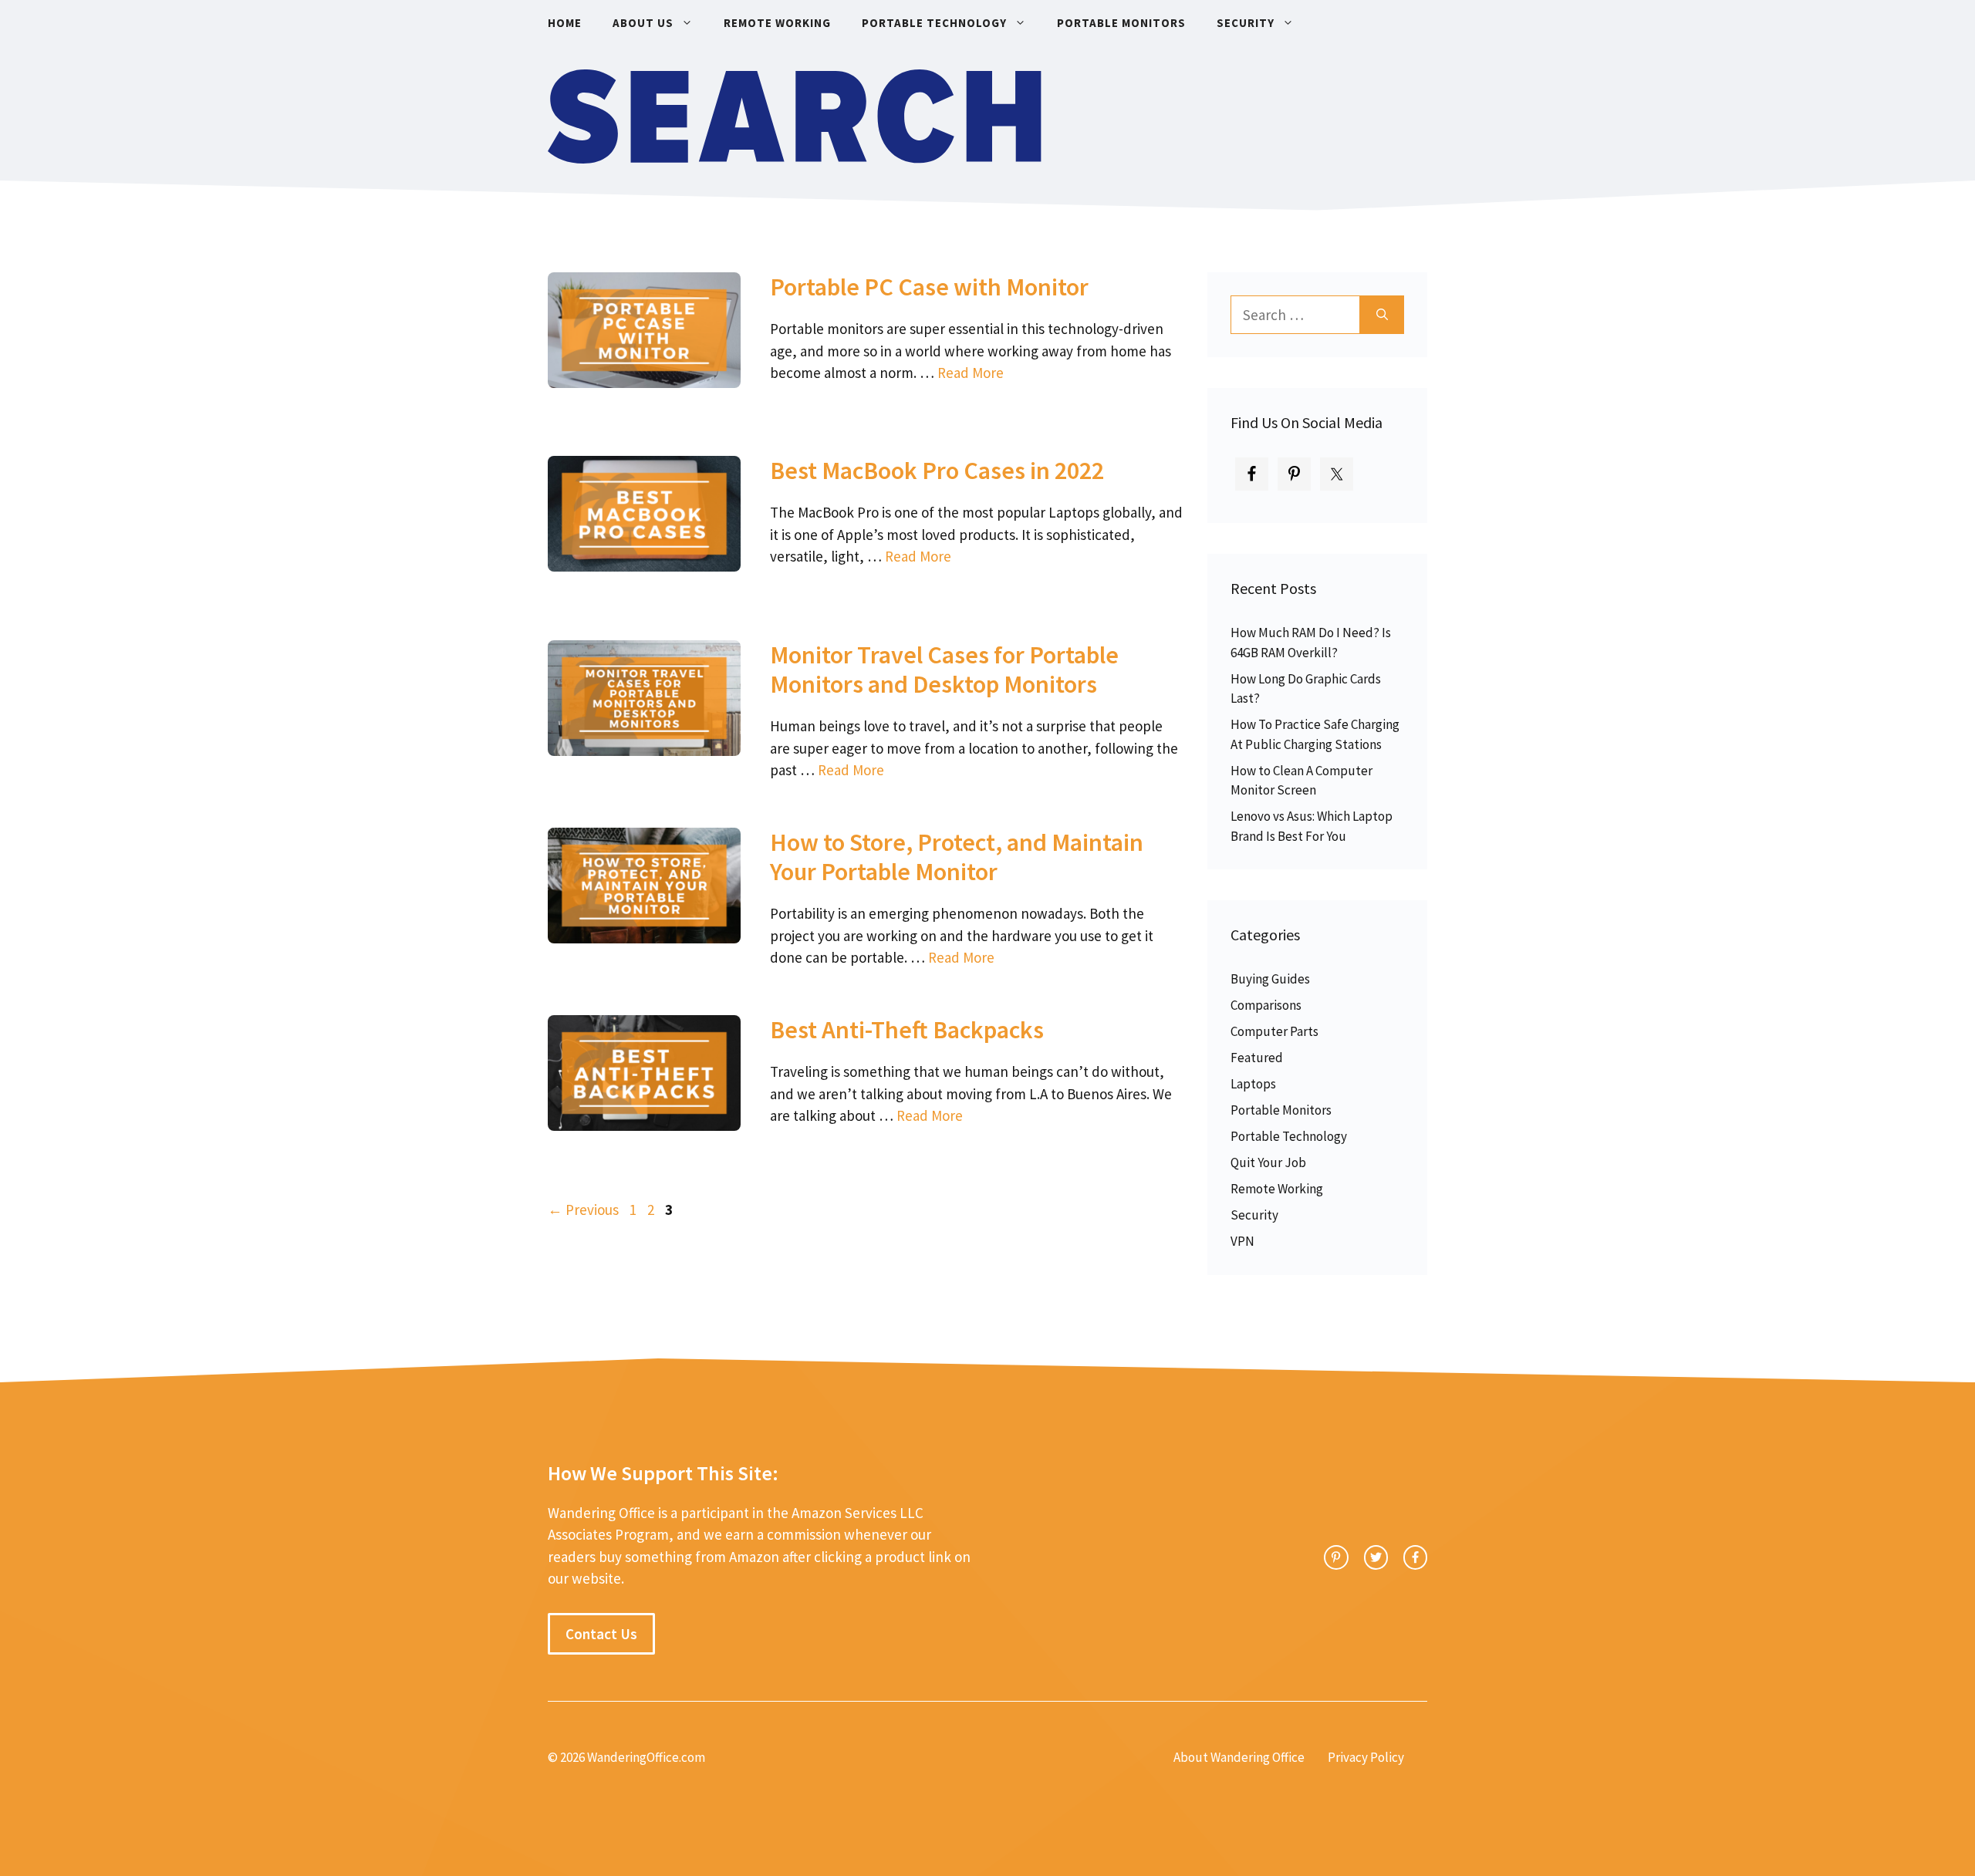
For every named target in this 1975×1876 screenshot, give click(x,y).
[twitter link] (1376, 1557)
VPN (1242, 1241)
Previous (583, 1210)
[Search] (1382, 315)
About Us (643, 23)
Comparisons (1266, 1005)
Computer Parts (1274, 1031)
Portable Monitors (1121, 23)
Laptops (1253, 1084)
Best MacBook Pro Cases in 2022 (937, 471)
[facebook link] (1415, 1557)
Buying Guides (1270, 979)
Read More (971, 373)
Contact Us (601, 1634)
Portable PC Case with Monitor (929, 287)
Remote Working (777, 23)
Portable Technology (934, 23)
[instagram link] (1336, 1557)
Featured (1257, 1058)
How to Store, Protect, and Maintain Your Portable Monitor (957, 857)
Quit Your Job (1268, 1162)
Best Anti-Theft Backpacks (907, 1030)
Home (565, 23)
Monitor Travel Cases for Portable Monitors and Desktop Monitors (944, 670)
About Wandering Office (1239, 1757)
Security (1246, 23)
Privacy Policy (1366, 1757)
